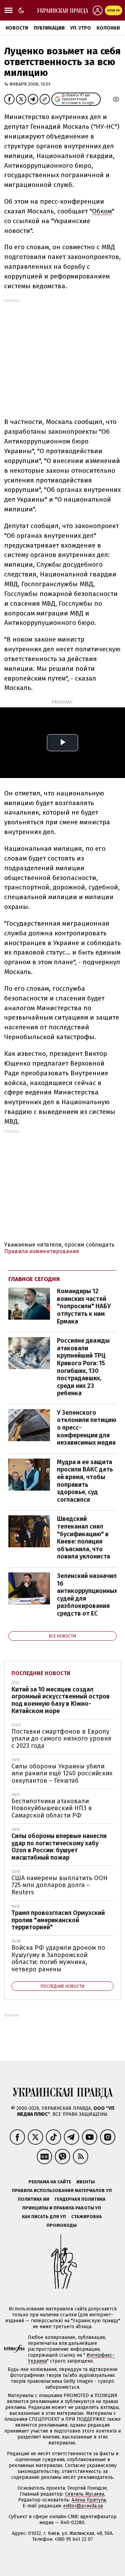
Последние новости (41, 1673)
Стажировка (86, 2217)
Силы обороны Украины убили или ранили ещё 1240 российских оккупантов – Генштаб (62, 1773)
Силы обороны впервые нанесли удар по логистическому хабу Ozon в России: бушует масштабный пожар (59, 1847)
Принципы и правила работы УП (62, 2208)
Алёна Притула (89, 2500)
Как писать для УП (44, 2217)
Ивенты (86, 2182)
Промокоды (62, 2225)
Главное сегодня (34, 1279)
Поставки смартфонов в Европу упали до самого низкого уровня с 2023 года (61, 1739)
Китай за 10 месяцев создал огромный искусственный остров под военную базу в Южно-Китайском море (61, 1700)
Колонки (108, 28)
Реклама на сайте (50, 2182)
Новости (17, 28)
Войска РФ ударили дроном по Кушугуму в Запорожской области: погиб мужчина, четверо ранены (58, 1958)
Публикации (49, 28)
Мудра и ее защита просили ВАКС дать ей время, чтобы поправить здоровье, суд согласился (85, 1481)
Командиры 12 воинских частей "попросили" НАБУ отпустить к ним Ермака (84, 1306)
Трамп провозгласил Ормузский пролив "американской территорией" (58, 1920)
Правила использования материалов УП (62, 2190)
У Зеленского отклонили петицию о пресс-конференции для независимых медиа (87, 1428)
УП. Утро (81, 28)
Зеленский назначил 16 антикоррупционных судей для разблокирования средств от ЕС (87, 1595)
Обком (102, 211)
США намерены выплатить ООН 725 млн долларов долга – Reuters (60, 1885)
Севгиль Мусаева (85, 2494)
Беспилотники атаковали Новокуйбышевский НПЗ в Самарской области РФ (52, 1808)
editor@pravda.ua (83, 2506)
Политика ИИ (34, 2199)
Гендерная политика (80, 2199)
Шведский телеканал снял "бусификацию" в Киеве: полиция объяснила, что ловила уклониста (84, 1538)
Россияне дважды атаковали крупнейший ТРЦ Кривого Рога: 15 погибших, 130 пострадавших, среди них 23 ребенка (83, 1367)
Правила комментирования (42, 1251)
